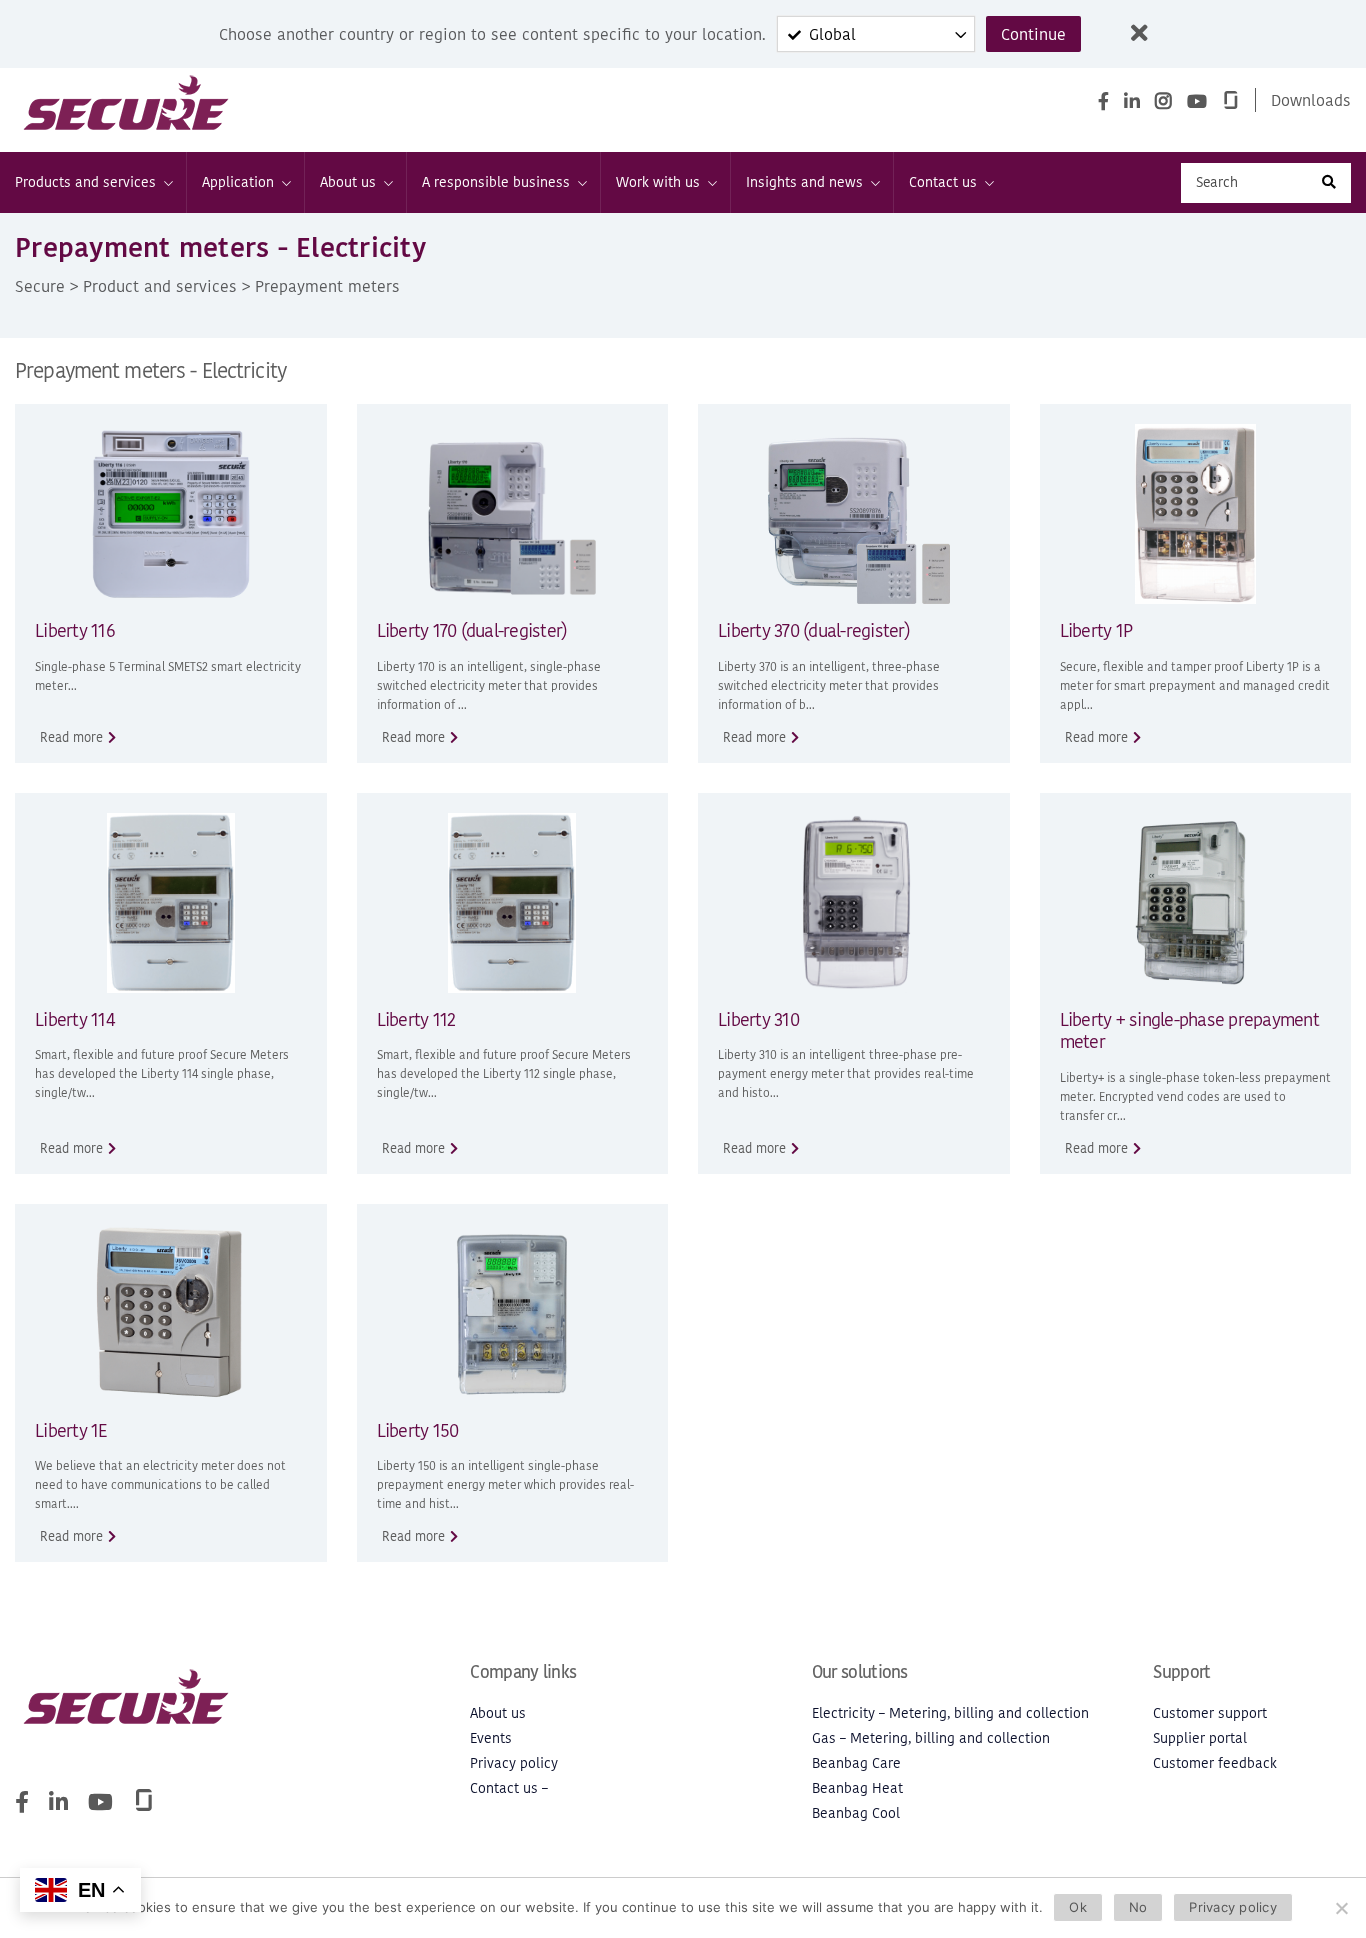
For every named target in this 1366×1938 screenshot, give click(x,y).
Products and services (85, 182)
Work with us (658, 182)
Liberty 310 (758, 1019)
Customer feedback (1215, 1763)
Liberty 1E (71, 1430)
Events (491, 1738)
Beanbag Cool (856, 1813)
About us (348, 182)
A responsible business (496, 182)
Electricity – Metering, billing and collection (950, 1713)
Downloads (1311, 100)
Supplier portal (1200, 1738)
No (1138, 1907)
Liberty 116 (75, 630)
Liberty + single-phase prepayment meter (1189, 1031)
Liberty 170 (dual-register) (472, 630)
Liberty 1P (1096, 630)
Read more (71, 737)
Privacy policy (514, 1763)
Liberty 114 (74, 1019)
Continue (1033, 34)
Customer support (1210, 1713)
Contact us (943, 182)
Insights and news (804, 182)
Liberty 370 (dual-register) (814, 630)
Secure (40, 286)
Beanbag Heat (857, 1788)
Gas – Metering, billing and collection (931, 1738)
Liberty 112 (416, 1019)
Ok (1078, 1907)
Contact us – (509, 1788)
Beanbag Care (856, 1763)
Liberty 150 (418, 1430)
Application (238, 182)
